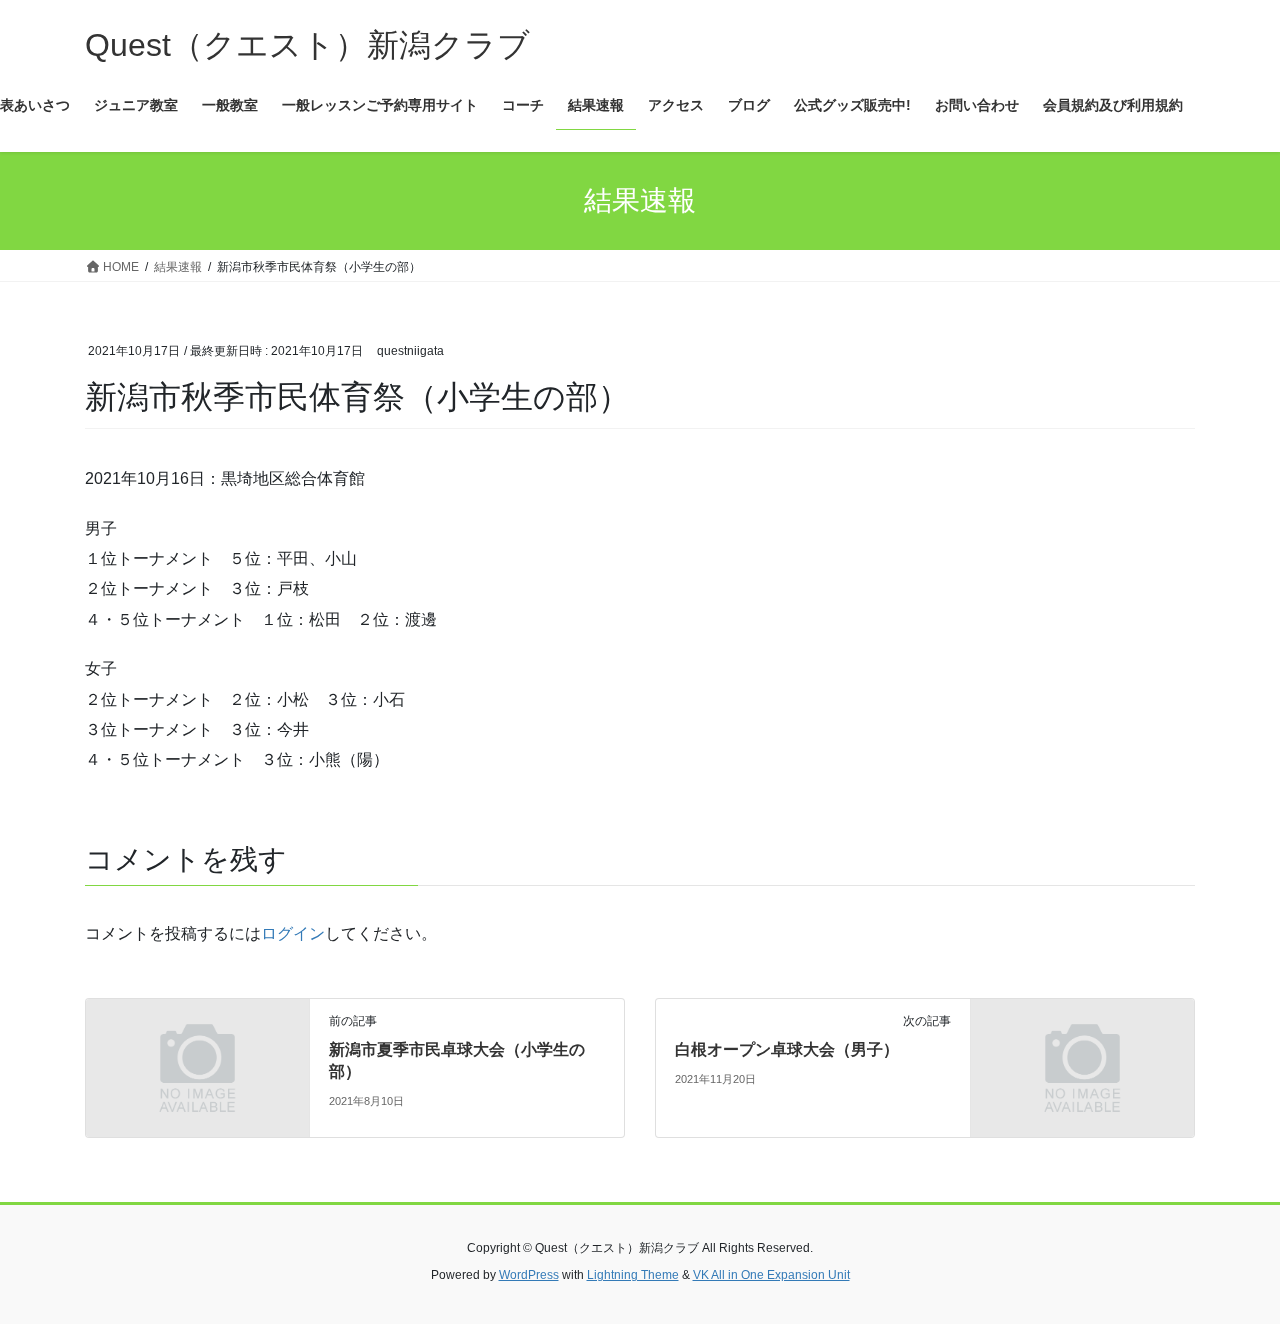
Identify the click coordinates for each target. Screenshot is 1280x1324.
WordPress (529, 1275)
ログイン (293, 933)
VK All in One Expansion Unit (771, 1275)
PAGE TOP (1230, 1266)
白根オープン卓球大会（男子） (787, 1049)
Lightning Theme (633, 1275)
